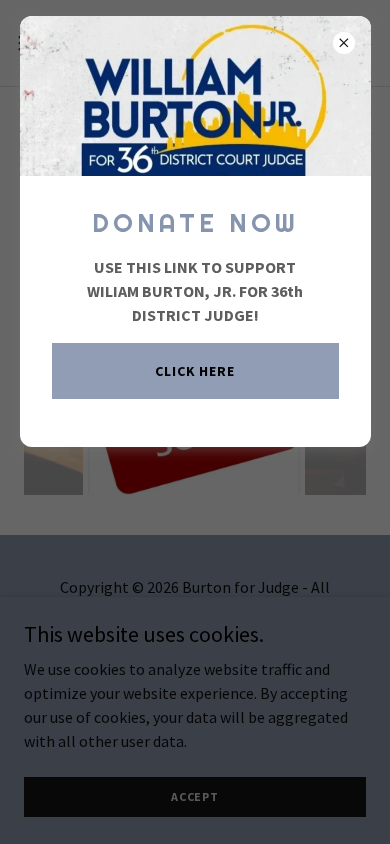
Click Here (195, 371)
